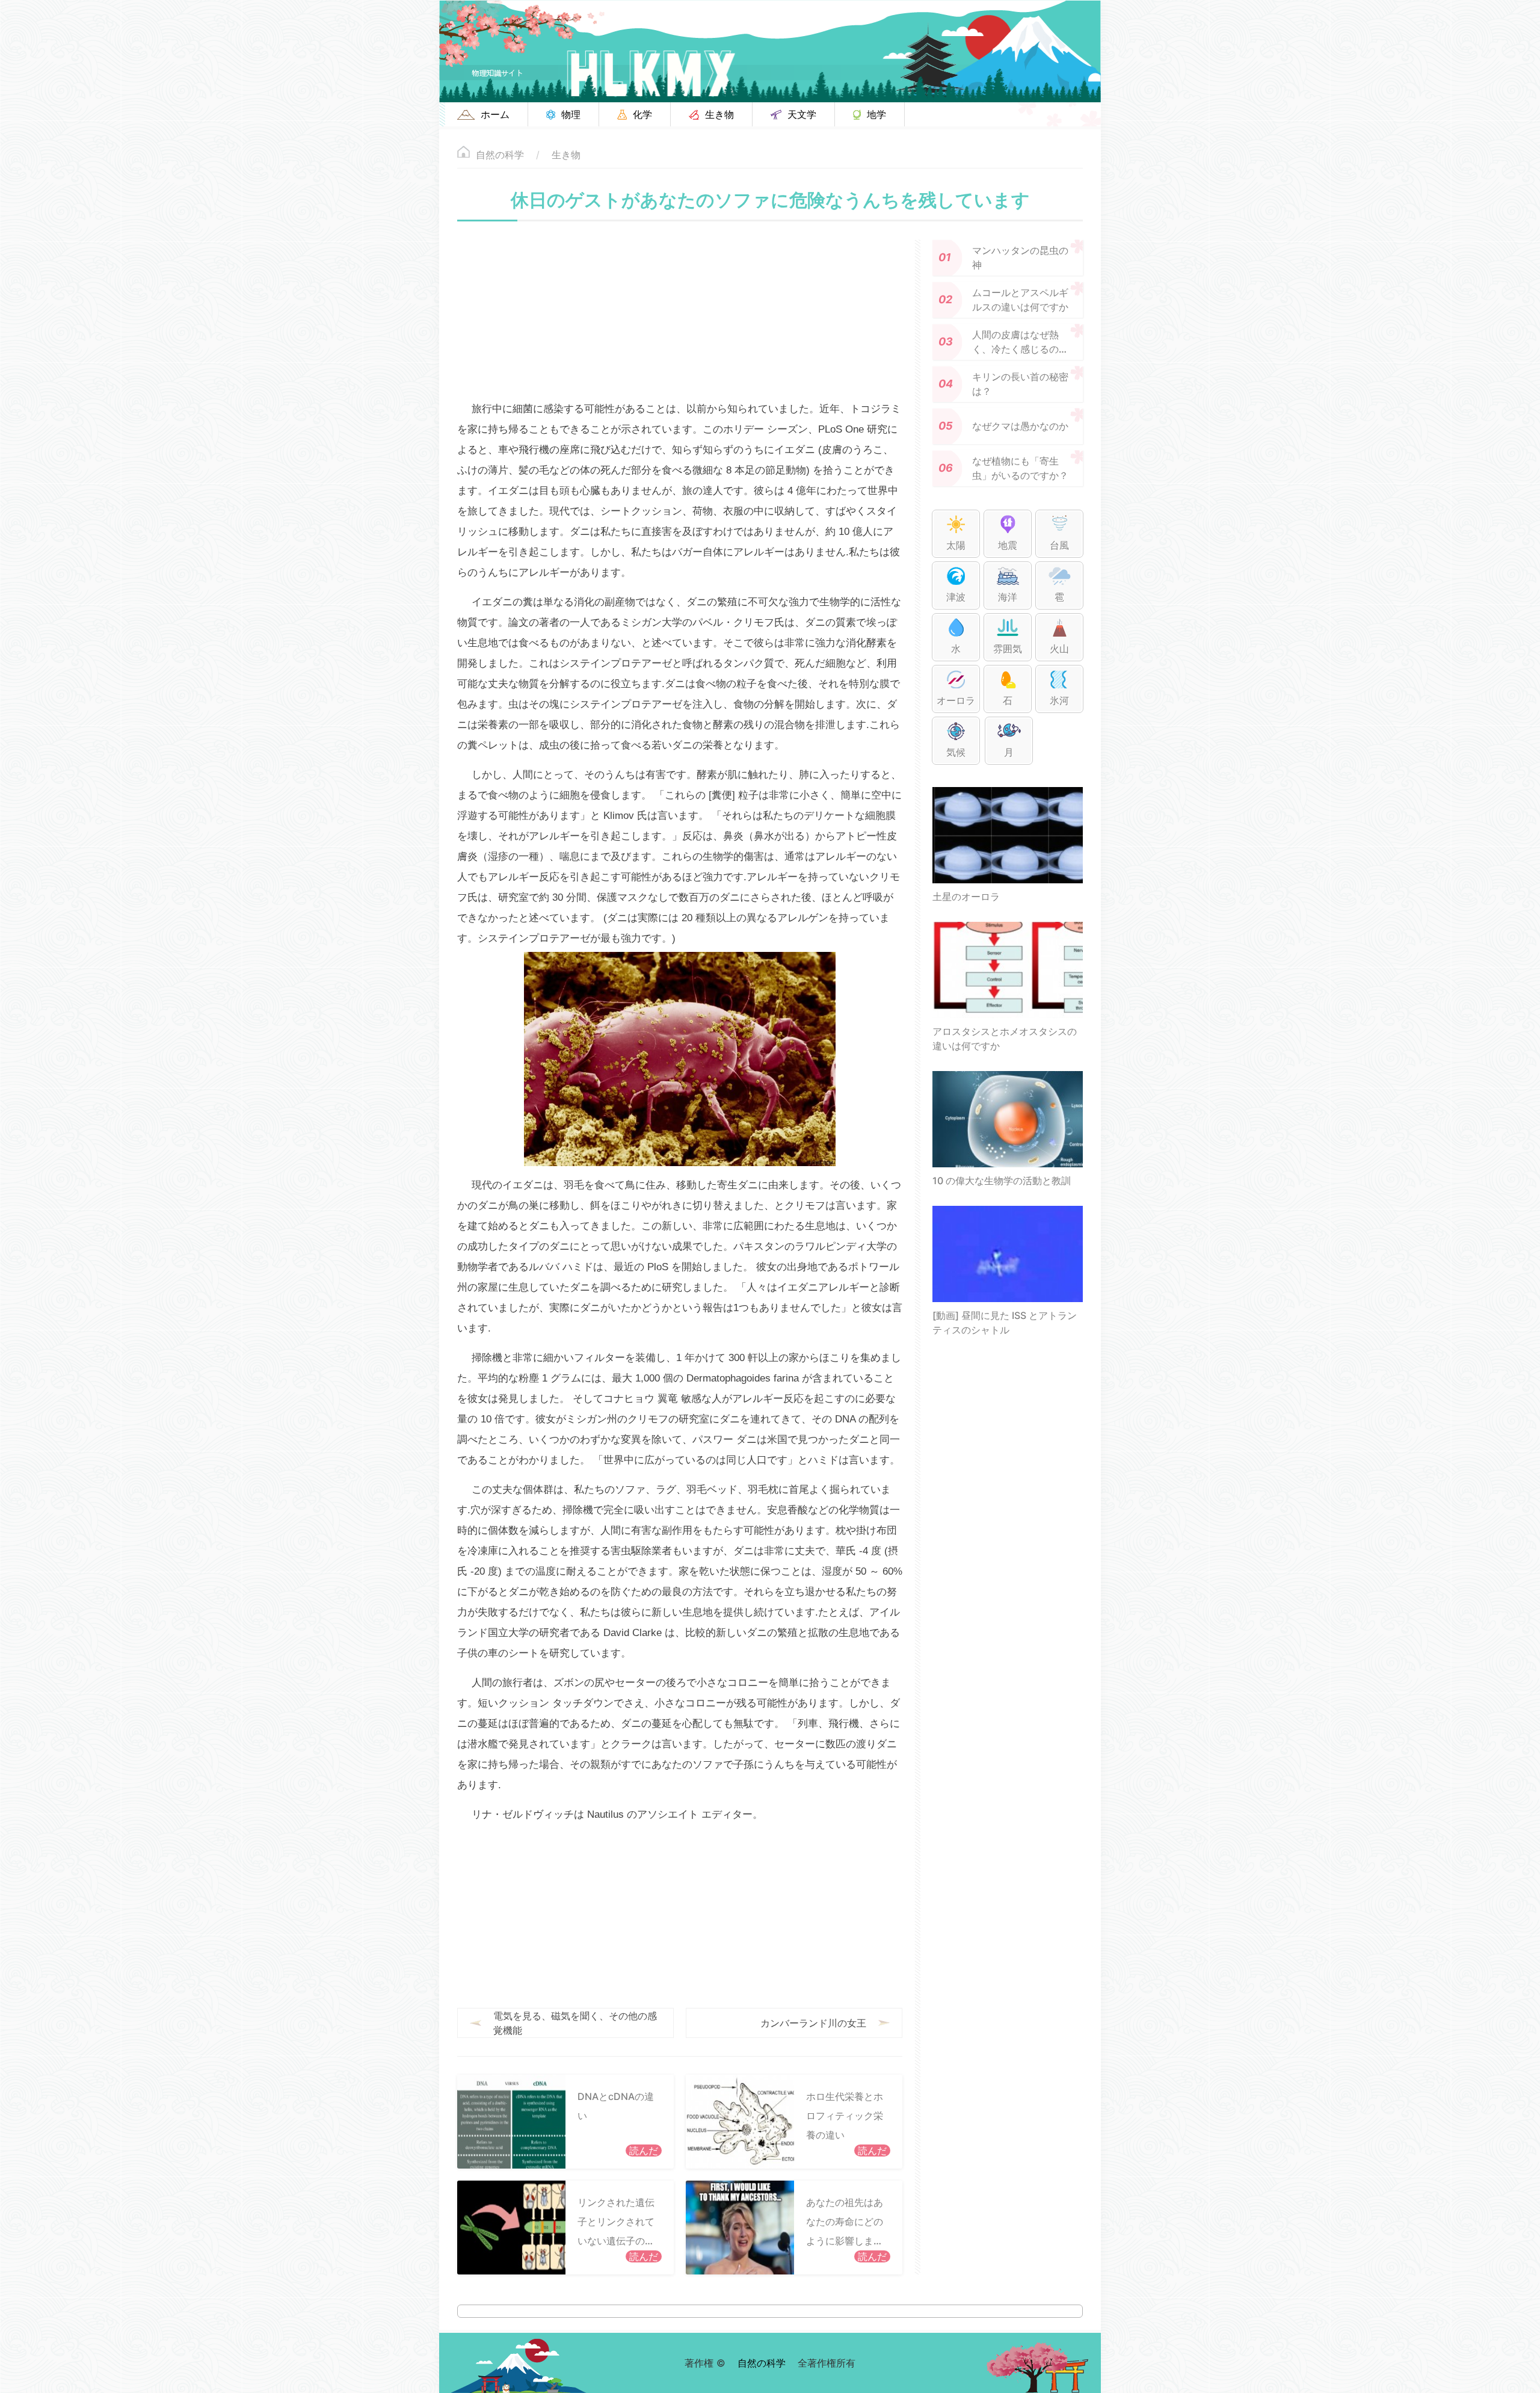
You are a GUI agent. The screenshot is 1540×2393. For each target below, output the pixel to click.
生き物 (566, 155)
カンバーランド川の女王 (813, 2023)
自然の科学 (500, 155)
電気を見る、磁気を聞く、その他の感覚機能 (575, 2023)
